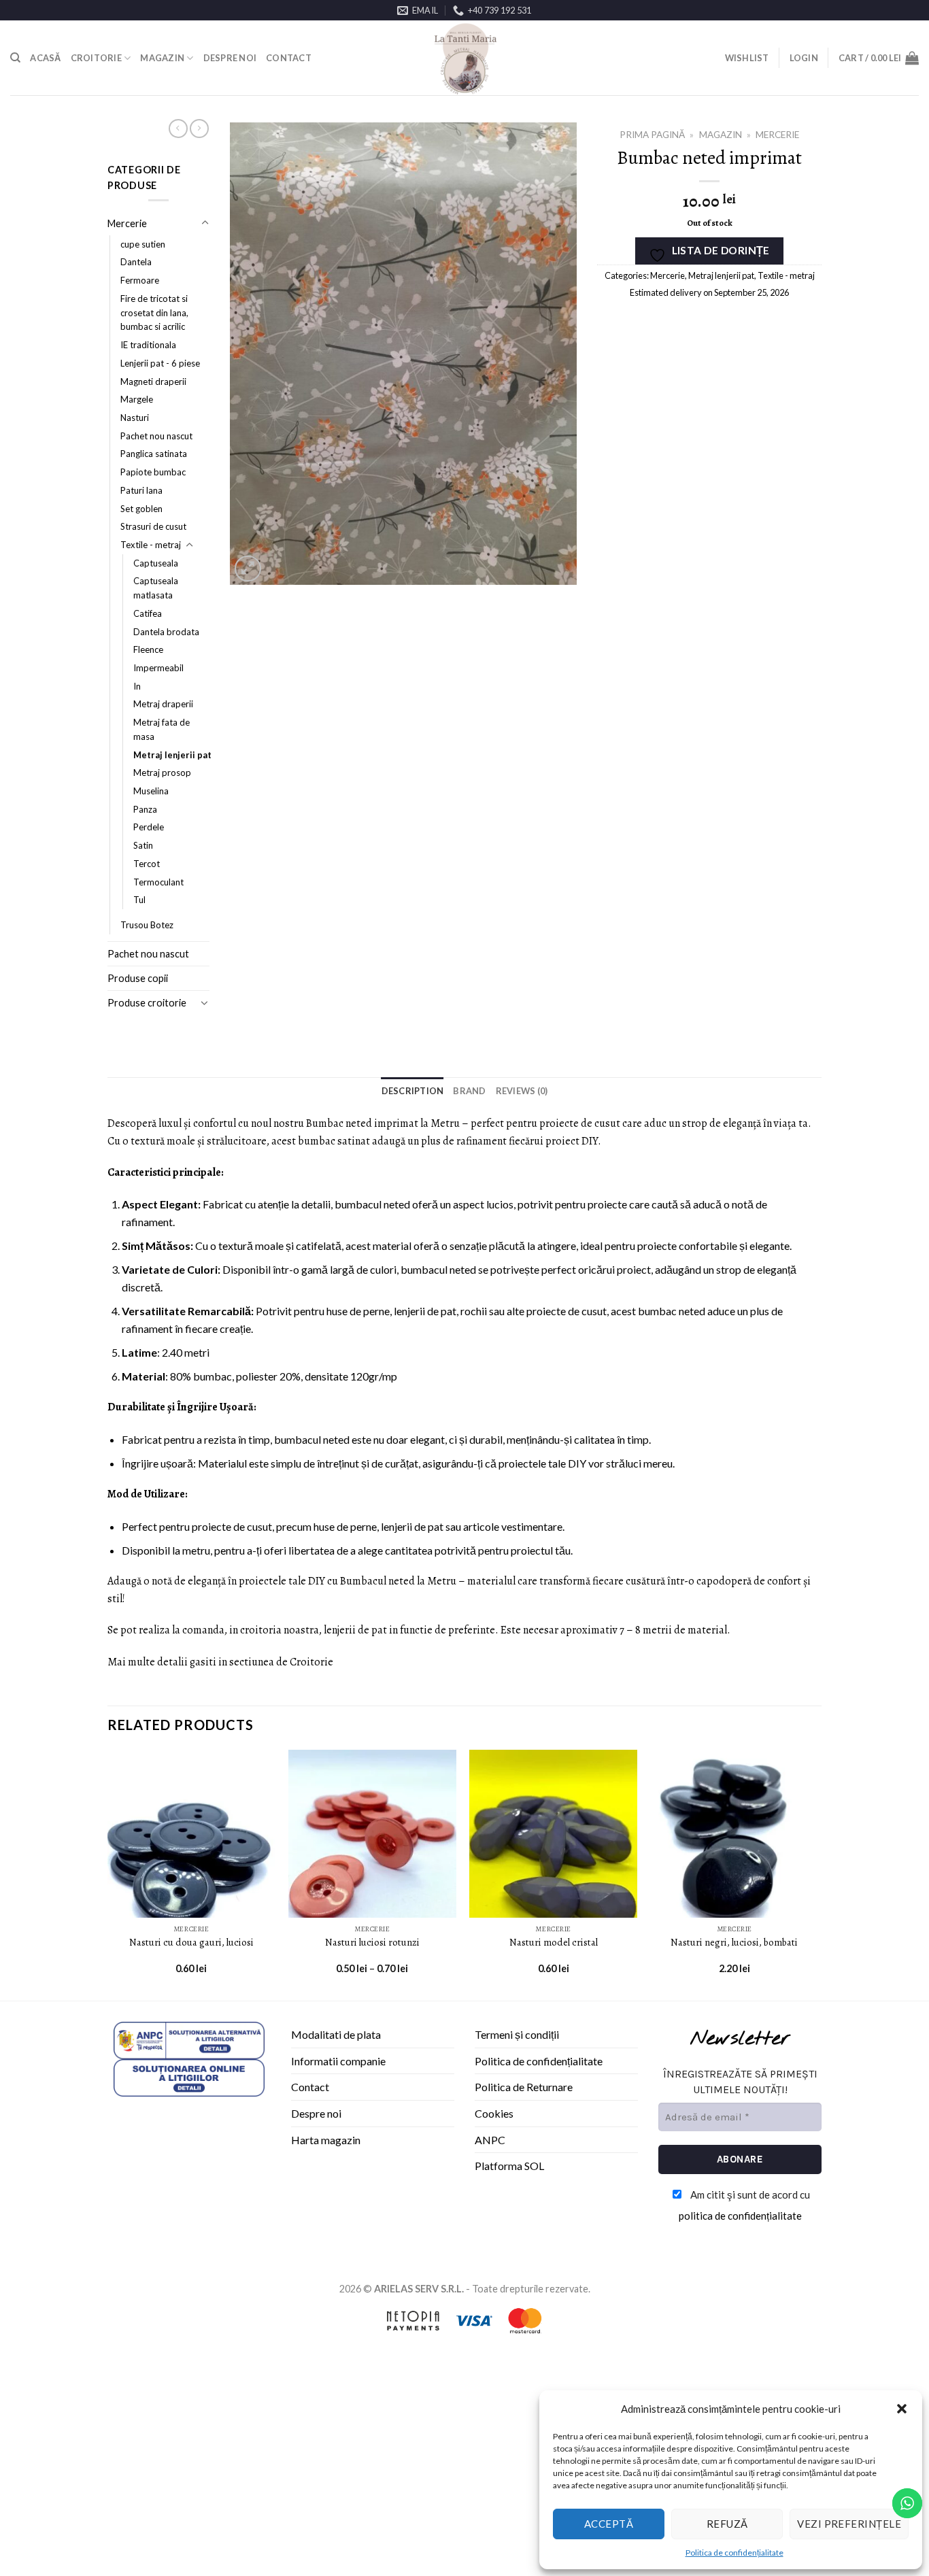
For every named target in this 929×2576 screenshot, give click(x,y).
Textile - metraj (151, 545)
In (137, 686)
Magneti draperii (153, 382)
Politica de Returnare (524, 2087)
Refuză (727, 2524)
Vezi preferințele (849, 2524)
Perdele (149, 827)
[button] (902, 2409)
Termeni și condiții (517, 2034)
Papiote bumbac (153, 472)
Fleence (148, 649)
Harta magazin (326, 2140)
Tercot (147, 864)
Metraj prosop (162, 773)
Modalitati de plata (336, 2034)
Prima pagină (652, 135)
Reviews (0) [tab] (522, 1091)
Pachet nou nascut (156, 436)
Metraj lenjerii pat (172, 755)
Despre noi (230, 58)
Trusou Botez (147, 925)
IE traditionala (148, 345)
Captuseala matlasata (156, 588)
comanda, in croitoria (232, 1630)
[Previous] (108, 1874)
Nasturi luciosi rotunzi (372, 1943)
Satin (143, 845)
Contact (289, 58)
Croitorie (96, 58)
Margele (137, 399)
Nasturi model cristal (554, 1943)
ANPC (490, 2140)
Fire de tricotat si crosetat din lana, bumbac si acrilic (154, 312)
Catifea (148, 613)
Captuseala (156, 563)
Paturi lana (141, 490)
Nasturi (135, 418)
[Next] (817, 1874)
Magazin (162, 58)
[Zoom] (248, 569)
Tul (139, 900)
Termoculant (158, 882)
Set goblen (141, 509)
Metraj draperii (163, 704)
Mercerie (127, 223)
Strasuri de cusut (153, 526)
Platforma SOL (509, 2166)
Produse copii (138, 978)
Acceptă (609, 2524)
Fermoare (140, 280)
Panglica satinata (154, 454)
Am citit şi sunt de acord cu (745, 2205)
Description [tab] (413, 1091)
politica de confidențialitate (740, 2216)
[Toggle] (205, 223)
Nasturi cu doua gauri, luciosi (191, 1943)
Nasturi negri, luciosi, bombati (734, 1943)
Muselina (151, 791)
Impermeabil (158, 668)
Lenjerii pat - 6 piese (160, 363)
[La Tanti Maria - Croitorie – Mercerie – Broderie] (464, 58)
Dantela (136, 262)
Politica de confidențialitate (734, 2553)
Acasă (45, 58)
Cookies (494, 2113)
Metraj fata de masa (162, 729)
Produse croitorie (147, 1003)
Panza (145, 809)
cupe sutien (143, 244)
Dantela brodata (166, 632)
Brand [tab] (469, 1091)
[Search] (15, 58)
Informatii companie (338, 2061)
